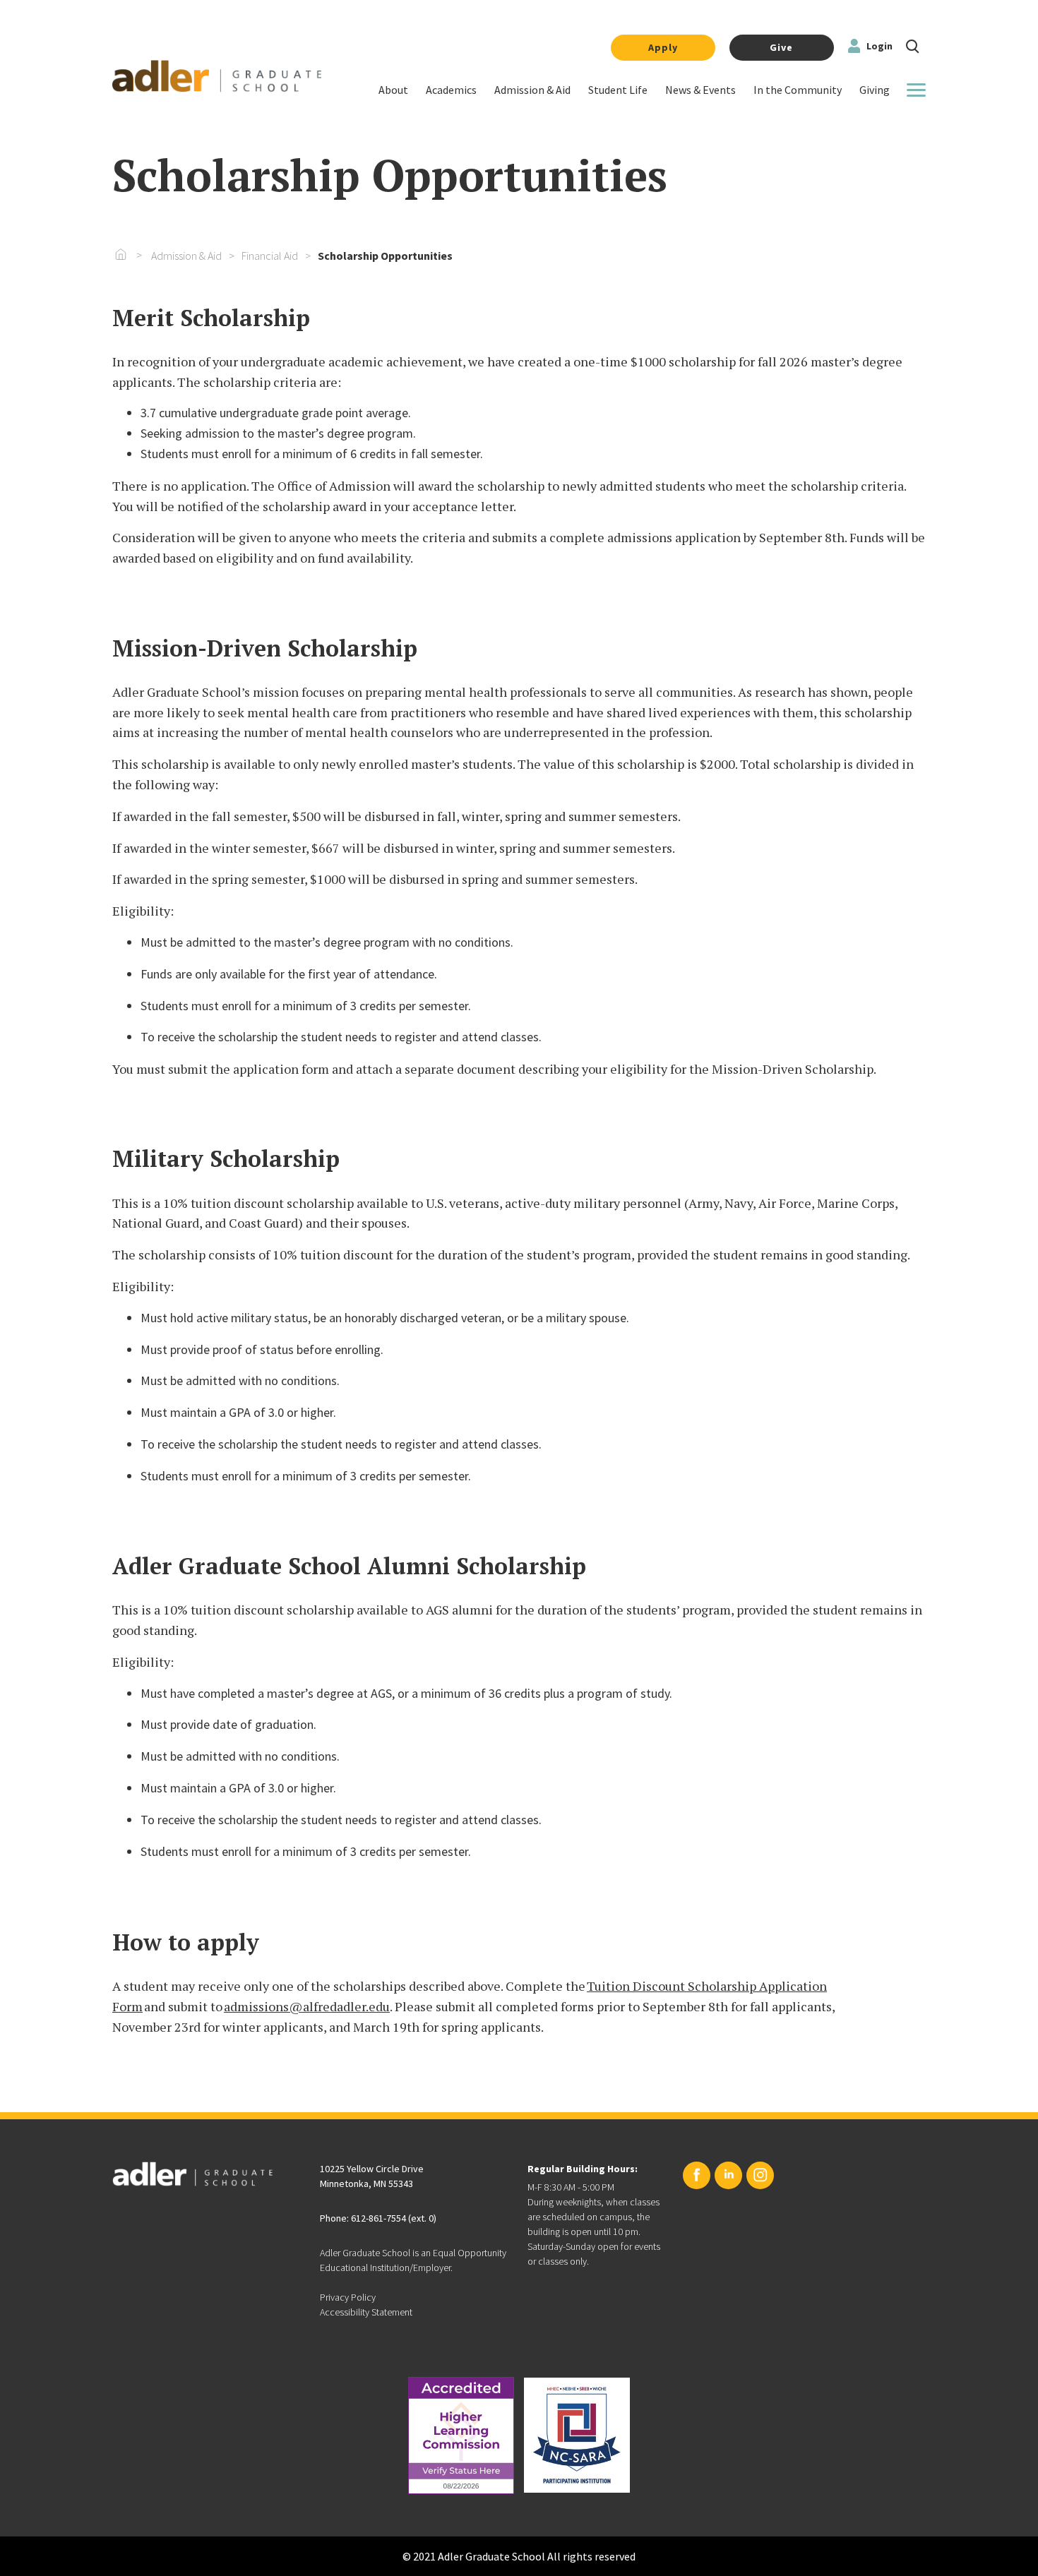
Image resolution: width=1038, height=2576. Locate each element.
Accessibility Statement (366, 2312)
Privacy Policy (348, 2297)
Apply (663, 47)
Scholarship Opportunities (385, 256)
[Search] (913, 45)
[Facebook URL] (697, 2175)
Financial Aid (270, 256)
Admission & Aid (186, 256)
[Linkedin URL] (728, 2175)
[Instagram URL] (760, 2175)
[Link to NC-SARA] (577, 2435)
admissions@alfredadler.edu (307, 2006)
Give (781, 47)
